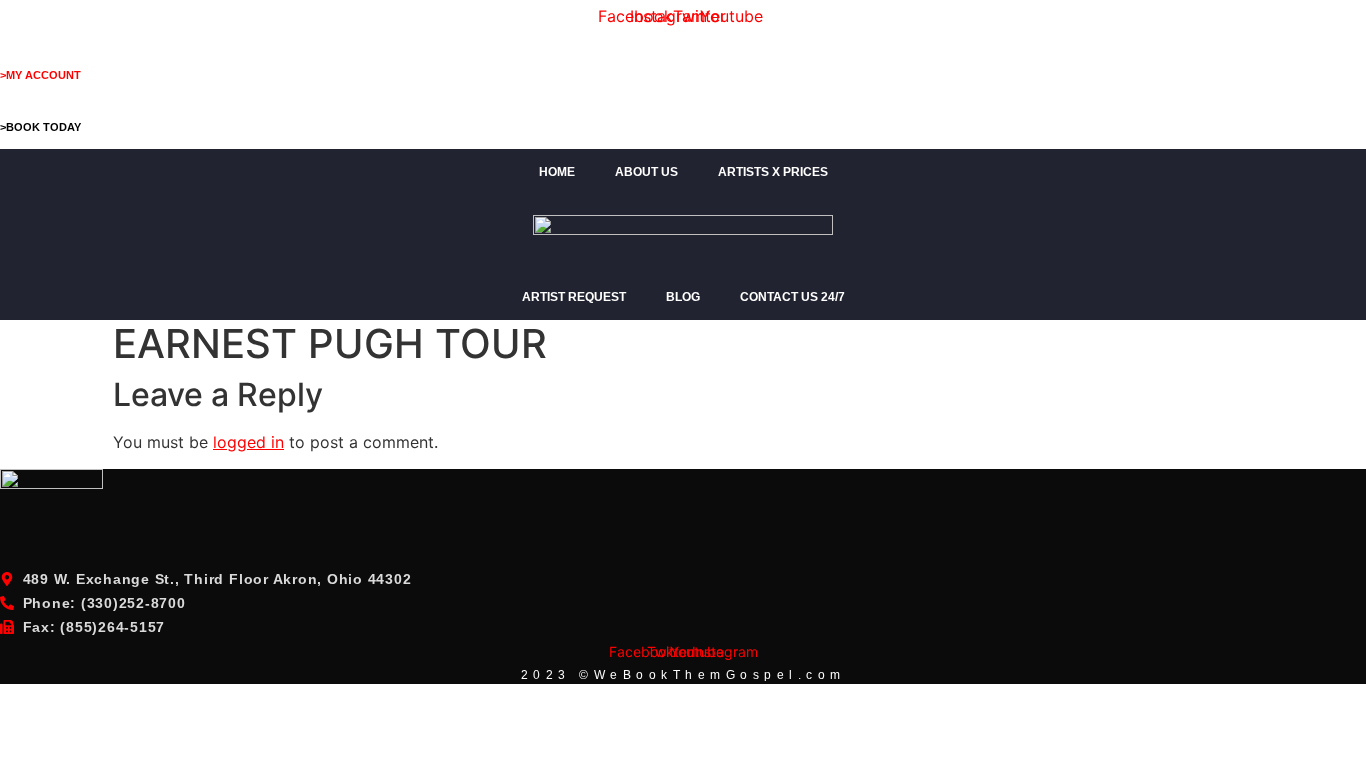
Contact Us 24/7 (792, 297)
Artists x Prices (773, 172)
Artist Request (574, 297)
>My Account (40, 75)
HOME (557, 172)
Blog (683, 297)
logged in (248, 442)
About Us (646, 172)
